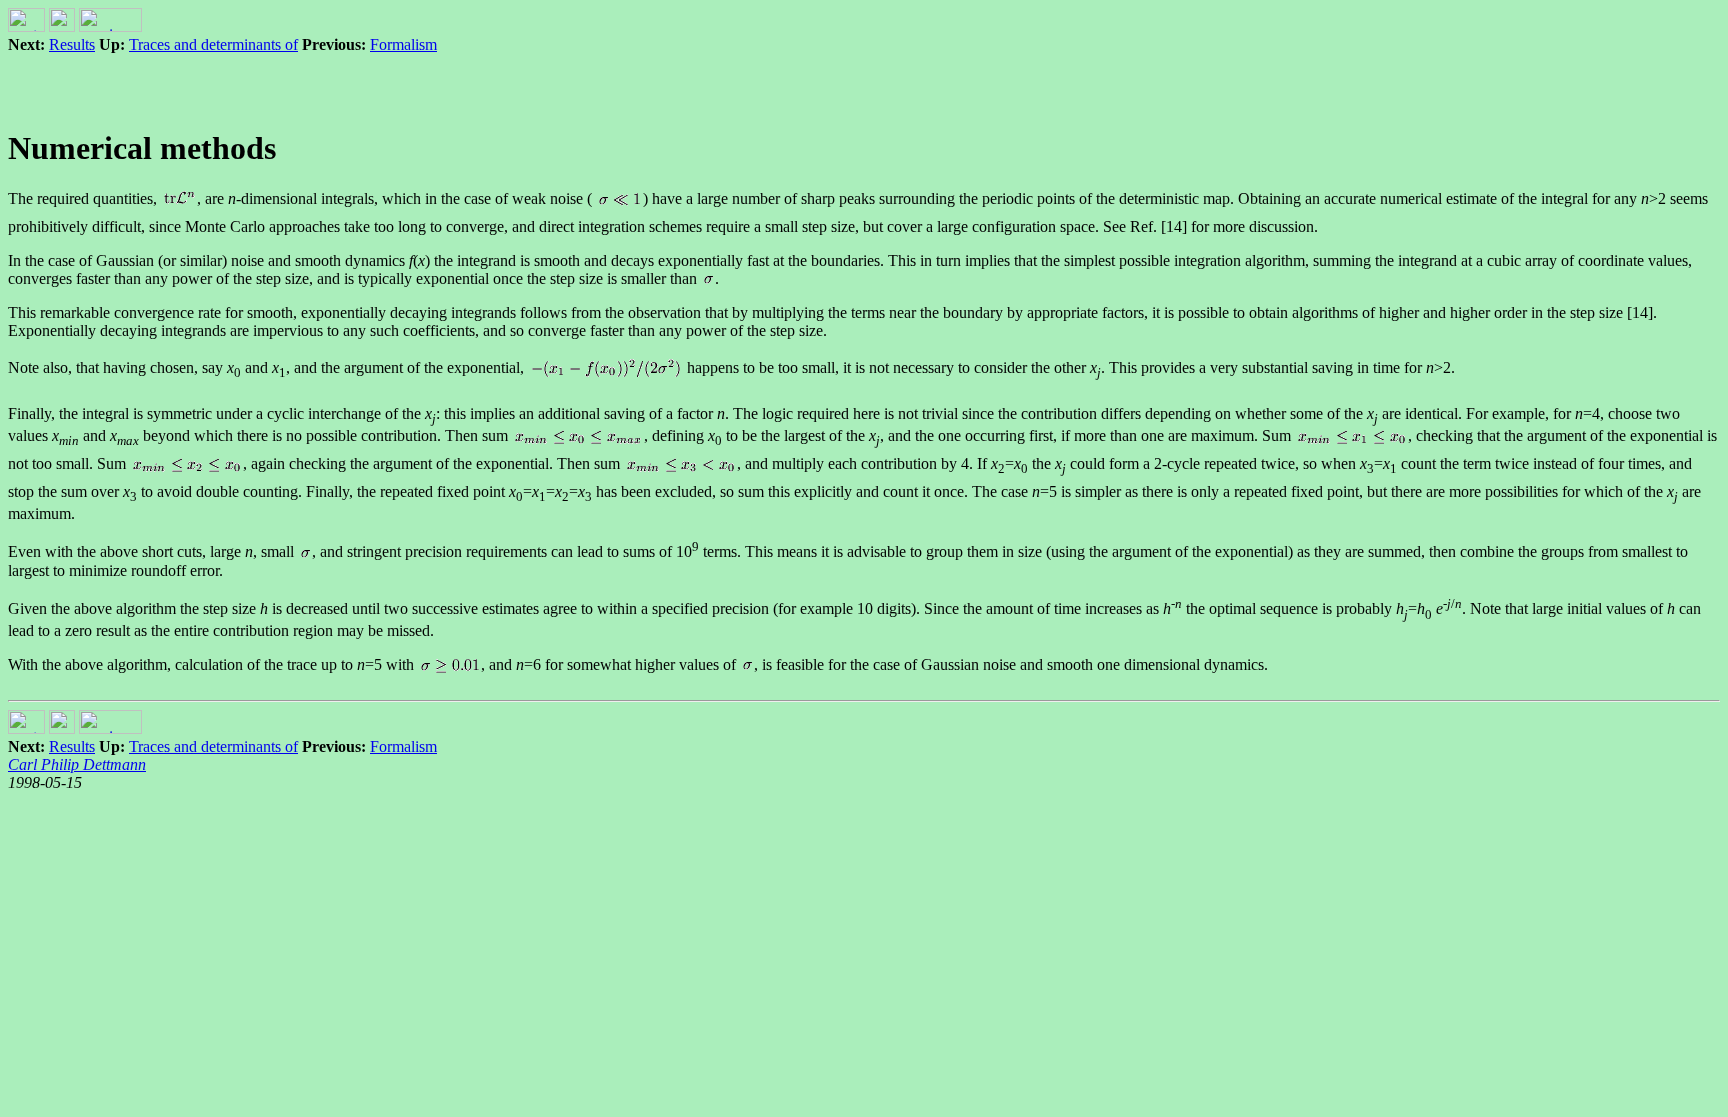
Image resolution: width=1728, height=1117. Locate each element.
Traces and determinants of (213, 44)
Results (72, 44)
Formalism (403, 44)
